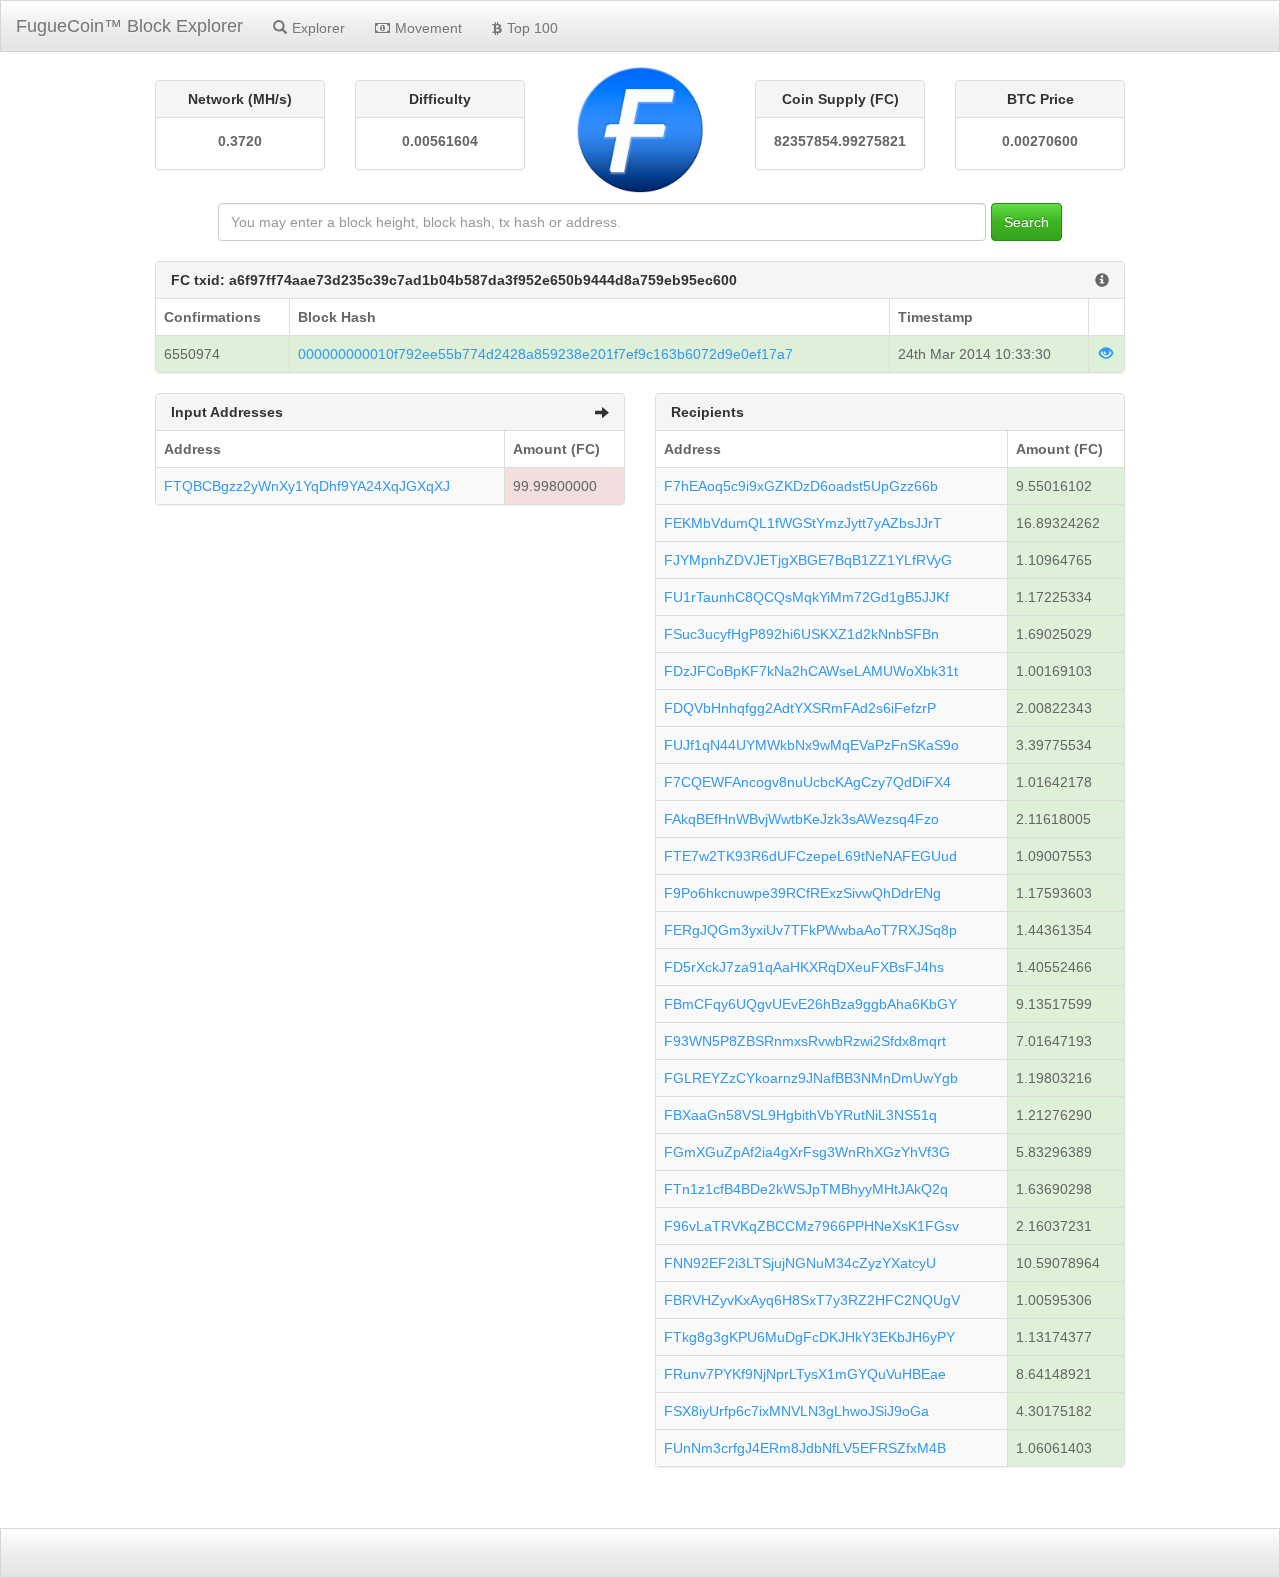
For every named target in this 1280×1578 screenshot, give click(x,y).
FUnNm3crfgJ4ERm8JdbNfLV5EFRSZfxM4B (805, 1448)
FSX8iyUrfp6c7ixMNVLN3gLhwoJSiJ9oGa (796, 1411)
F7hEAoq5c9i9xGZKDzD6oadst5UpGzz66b (801, 486)
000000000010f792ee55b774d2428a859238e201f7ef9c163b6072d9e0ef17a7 (545, 354)
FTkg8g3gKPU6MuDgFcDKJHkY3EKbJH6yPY (809, 1337)
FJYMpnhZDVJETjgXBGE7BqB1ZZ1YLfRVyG (808, 560)
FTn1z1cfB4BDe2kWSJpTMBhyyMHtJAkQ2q (806, 1189)
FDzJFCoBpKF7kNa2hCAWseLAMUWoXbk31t (811, 671)
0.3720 (240, 141)
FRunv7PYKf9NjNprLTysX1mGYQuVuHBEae (805, 1374)
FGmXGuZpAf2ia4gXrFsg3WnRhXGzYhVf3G (807, 1152)
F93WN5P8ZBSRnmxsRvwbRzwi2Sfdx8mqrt (805, 1041)
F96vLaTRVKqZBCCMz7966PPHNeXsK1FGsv (811, 1226)
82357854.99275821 (840, 141)
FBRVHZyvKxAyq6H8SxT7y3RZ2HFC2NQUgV (812, 1300)
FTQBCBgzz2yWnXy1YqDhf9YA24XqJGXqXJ (307, 486)
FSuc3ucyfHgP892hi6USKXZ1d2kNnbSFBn (801, 634)
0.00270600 (1040, 141)
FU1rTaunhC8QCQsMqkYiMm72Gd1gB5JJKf (806, 597)
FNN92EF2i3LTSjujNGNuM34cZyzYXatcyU (800, 1263)
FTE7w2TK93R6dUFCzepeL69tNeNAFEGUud (810, 856)
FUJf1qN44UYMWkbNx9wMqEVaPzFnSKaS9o (811, 745)
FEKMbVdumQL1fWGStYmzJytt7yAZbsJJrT (803, 523)
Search (1026, 222)
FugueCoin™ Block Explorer (129, 26)
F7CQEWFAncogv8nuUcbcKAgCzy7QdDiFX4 (807, 782)
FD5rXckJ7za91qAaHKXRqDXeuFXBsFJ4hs (804, 967)
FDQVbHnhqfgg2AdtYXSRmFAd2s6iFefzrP (800, 708)
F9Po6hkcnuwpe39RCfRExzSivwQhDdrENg (802, 893)
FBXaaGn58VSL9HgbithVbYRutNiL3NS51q (800, 1115)
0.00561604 (440, 141)
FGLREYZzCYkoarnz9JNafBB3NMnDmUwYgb (811, 1078)
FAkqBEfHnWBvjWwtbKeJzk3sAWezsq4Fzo (801, 819)
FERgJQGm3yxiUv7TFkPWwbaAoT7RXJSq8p (810, 930)
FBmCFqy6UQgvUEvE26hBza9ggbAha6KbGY (810, 1004)
